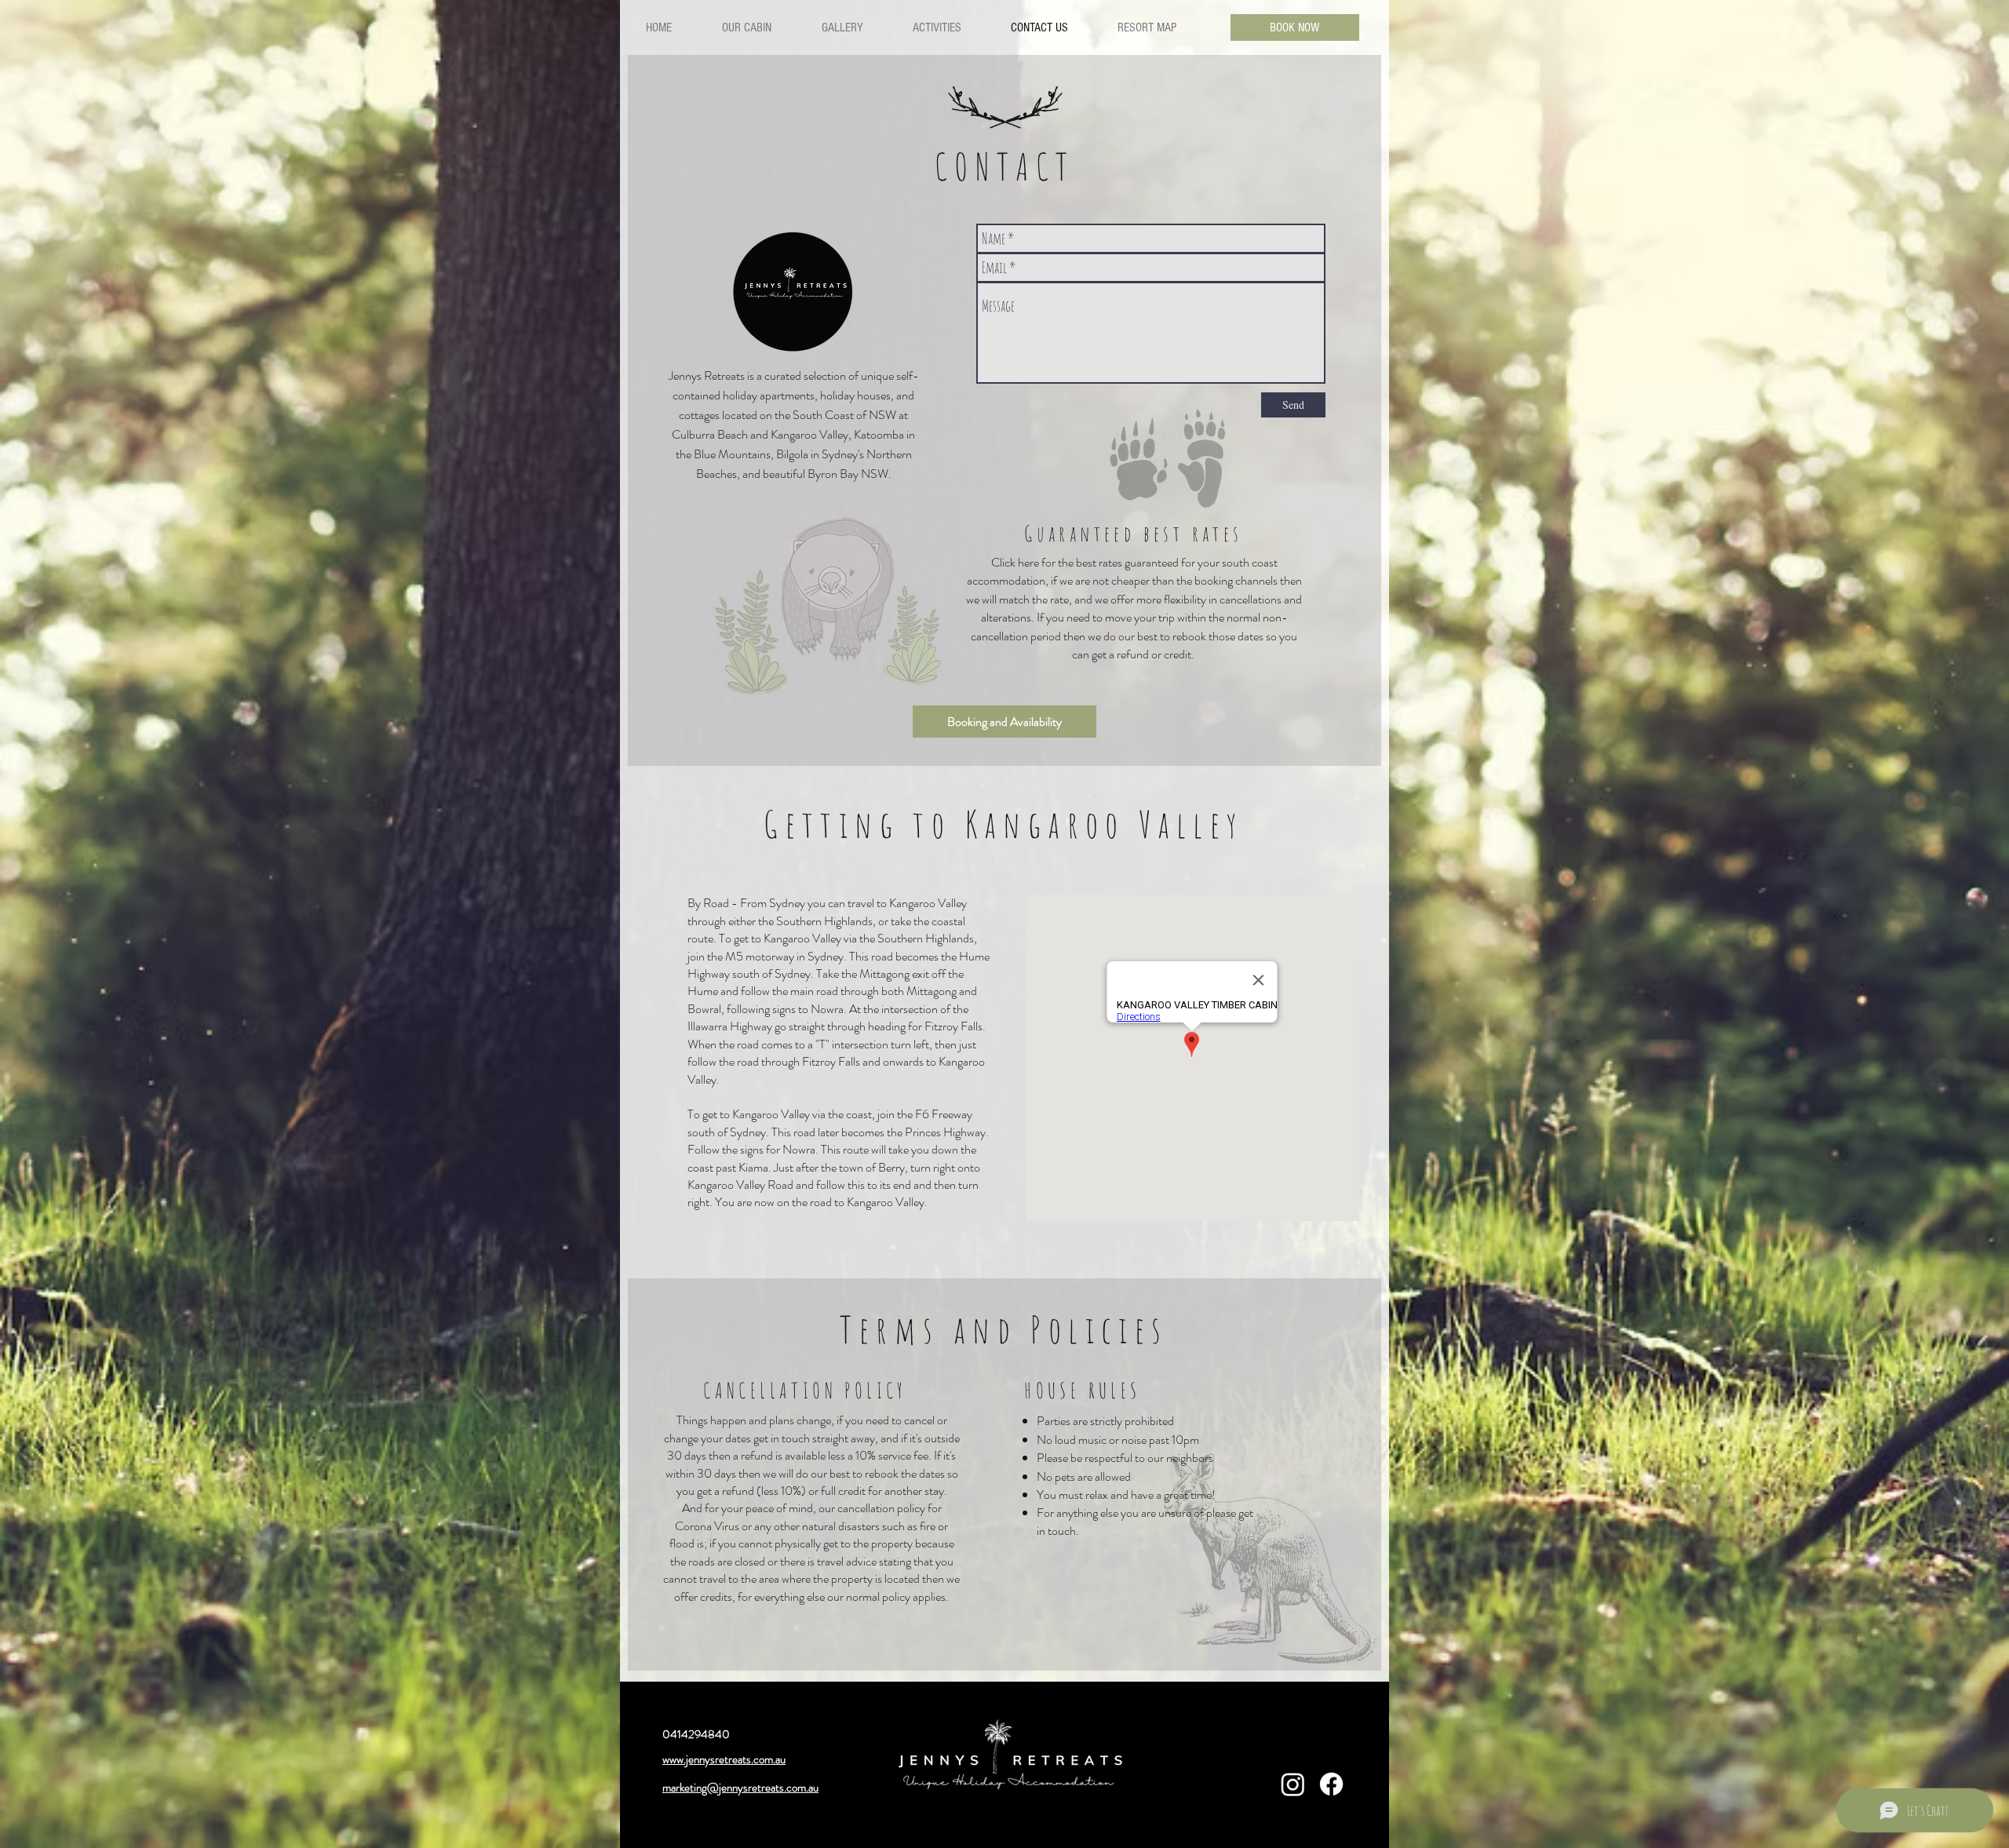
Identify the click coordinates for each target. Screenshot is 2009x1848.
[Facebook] (1331, 1784)
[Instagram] (1293, 1784)
